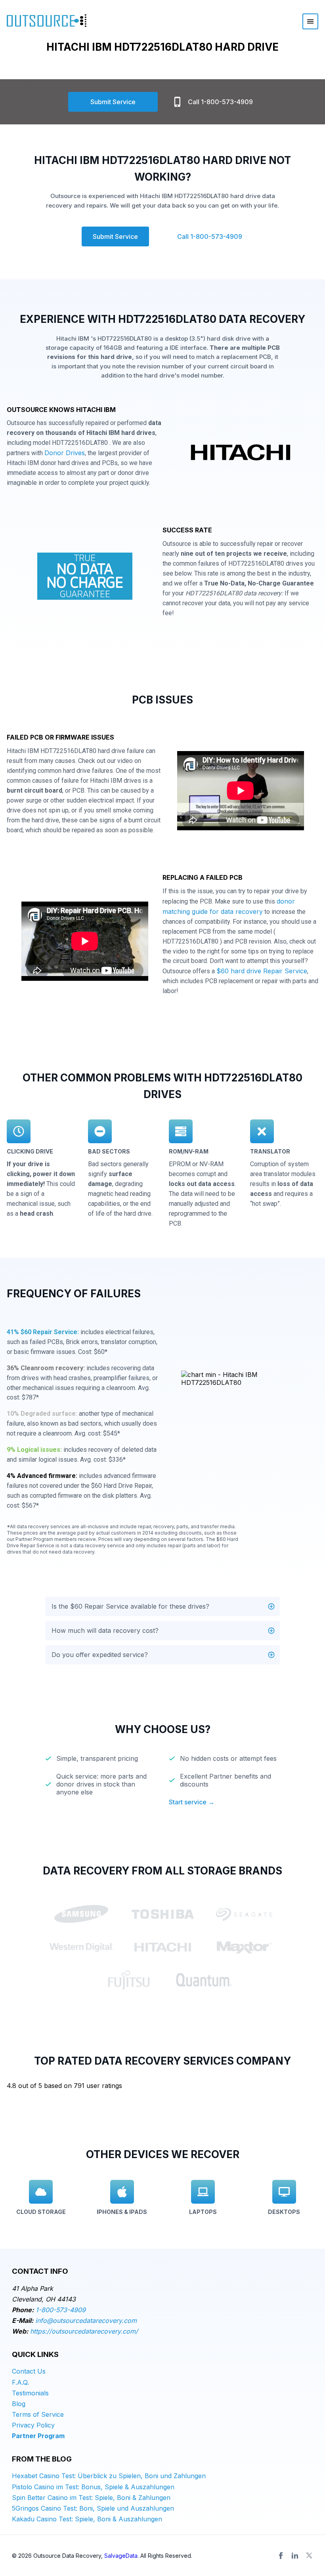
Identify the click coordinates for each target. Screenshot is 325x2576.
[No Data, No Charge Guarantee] (85, 578)
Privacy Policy (33, 2425)
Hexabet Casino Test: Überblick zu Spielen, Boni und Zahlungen (109, 2476)
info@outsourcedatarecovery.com (86, 2320)
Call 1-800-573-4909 (220, 102)
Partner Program (38, 2436)
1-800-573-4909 (61, 2310)
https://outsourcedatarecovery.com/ (84, 2331)
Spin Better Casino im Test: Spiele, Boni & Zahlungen (91, 2498)
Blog (19, 2404)
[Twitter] (309, 2555)
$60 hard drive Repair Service (262, 971)
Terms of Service (38, 2414)
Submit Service (113, 102)
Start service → (192, 1802)
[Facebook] (281, 2555)
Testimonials (30, 2393)
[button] (162, 1606)
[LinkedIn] (295, 2555)
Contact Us (29, 2371)
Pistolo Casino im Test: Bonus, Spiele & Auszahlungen (93, 2487)
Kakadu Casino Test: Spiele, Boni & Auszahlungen (87, 2519)
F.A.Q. (20, 2382)
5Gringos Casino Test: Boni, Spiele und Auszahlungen (93, 2508)
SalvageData (121, 2556)
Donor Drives (65, 453)
